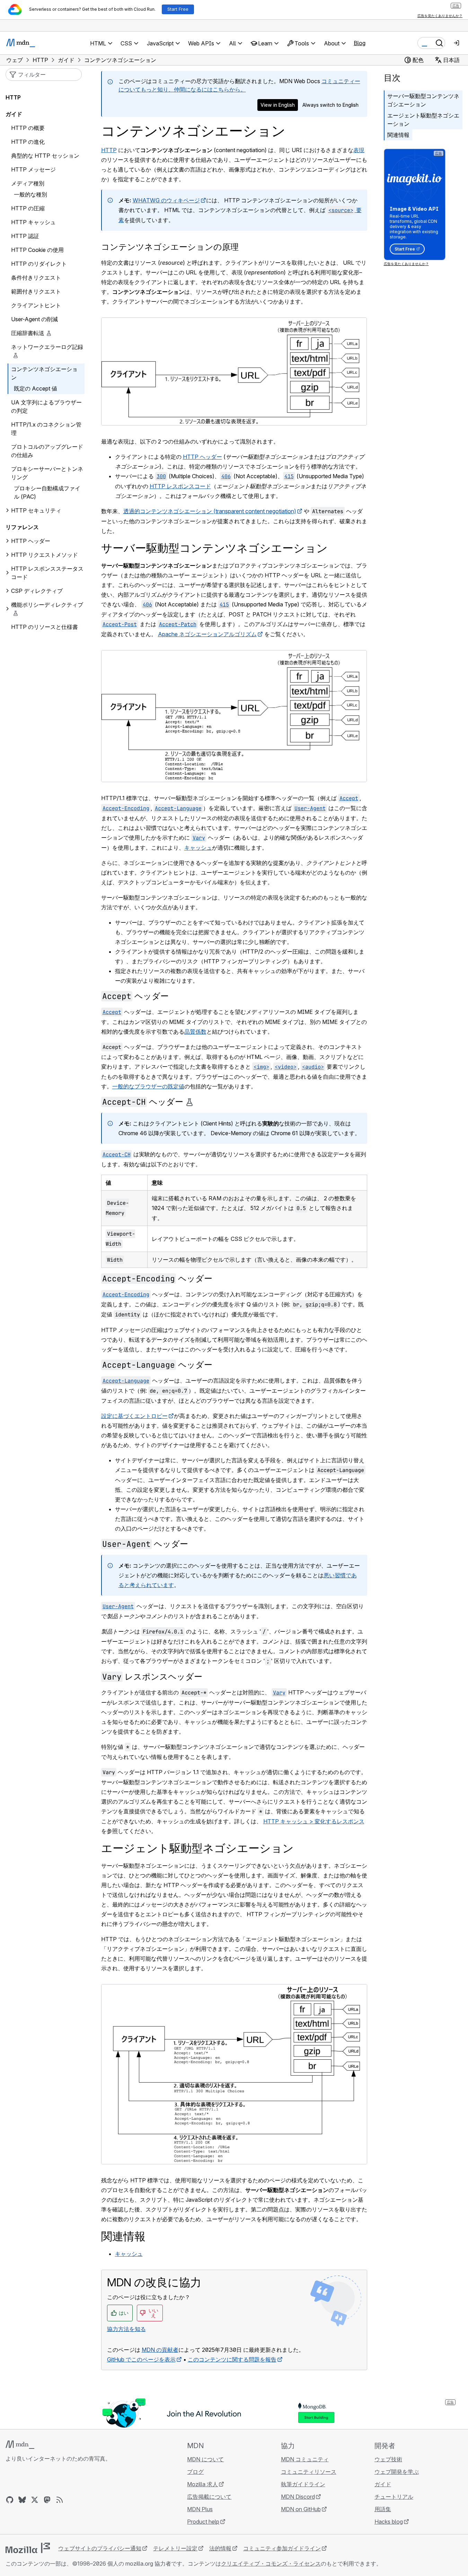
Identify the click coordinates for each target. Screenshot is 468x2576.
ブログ (195, 2472)
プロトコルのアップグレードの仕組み (47, 451)
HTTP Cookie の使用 (37, 250)
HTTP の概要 (28, 128)
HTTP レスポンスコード (180, 486)
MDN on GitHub (301, 2509)
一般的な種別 (30, 194)
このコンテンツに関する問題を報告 (232, 2359)
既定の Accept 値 (36, 388)
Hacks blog (389, 2522)
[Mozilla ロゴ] (28, 2548)
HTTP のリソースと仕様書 (45, 627)
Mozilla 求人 (202, 2484)
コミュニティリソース (309, 2472)
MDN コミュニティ (305, 2459)
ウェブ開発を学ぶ (397, 2472)
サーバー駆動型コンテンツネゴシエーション (423, 100)
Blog (360, 43)
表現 (359, 150)
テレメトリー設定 (175, 2548)
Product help (203, 2522)
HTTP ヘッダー (202, 457)
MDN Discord (298, 2497)
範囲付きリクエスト (36, 291)
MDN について (205, 2459)
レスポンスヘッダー (152, 1677)
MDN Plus (200, 2509)
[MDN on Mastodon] (47, 2500)
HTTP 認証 (25, 236)
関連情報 (398, 135)
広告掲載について (209, 2497)
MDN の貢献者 (160, 2350)
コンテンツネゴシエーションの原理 (170, 247)
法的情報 (220, 2548)
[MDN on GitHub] (10, 2500)
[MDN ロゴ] (20, 2445)
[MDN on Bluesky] (22, 2500)
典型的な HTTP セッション (45, 156)
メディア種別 (28, 183)
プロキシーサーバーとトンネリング (47, 473)
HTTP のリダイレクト (39, 264)
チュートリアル (394, 2497)
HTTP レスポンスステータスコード (47, 573)
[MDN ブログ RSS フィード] (60, 2500)
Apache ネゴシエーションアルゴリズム (207, 634)
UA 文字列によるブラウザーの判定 (46, 406)
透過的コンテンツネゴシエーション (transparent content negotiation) (210, 511)
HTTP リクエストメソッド (45, 555)
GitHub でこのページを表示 (141, 2359)
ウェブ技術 (388, 2459)
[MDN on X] (35, 2500)
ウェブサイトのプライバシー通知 (100, 2548)
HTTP (109, 150)
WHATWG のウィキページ (166, 200)
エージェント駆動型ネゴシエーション (423, 120)
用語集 (383, 2509)
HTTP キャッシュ (33, 222)
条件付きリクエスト (36, 278)
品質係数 (195, 1032)
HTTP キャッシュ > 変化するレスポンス (314, 1821)
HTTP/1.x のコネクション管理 (46, 429)
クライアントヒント (36, 305)
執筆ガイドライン (303, 2484)
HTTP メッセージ (33, 169)
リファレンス (22, 527)
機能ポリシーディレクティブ (47, 605)
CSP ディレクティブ (37, 591)
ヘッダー (135, 996)
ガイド (14, 114)
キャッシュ (198, 848)
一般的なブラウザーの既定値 (148, 1086)
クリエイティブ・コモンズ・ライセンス (271, 2564)
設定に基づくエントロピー (134, 1416)
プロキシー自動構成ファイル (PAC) (47, 492)
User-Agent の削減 (34, 319)
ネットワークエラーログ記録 (47, 347)
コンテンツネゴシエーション (44, 373)
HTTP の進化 (28, 142)
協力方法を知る (126, 2329)
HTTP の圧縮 (28, 208)
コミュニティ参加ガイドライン (282, 2548)
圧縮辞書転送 (28, 333)
